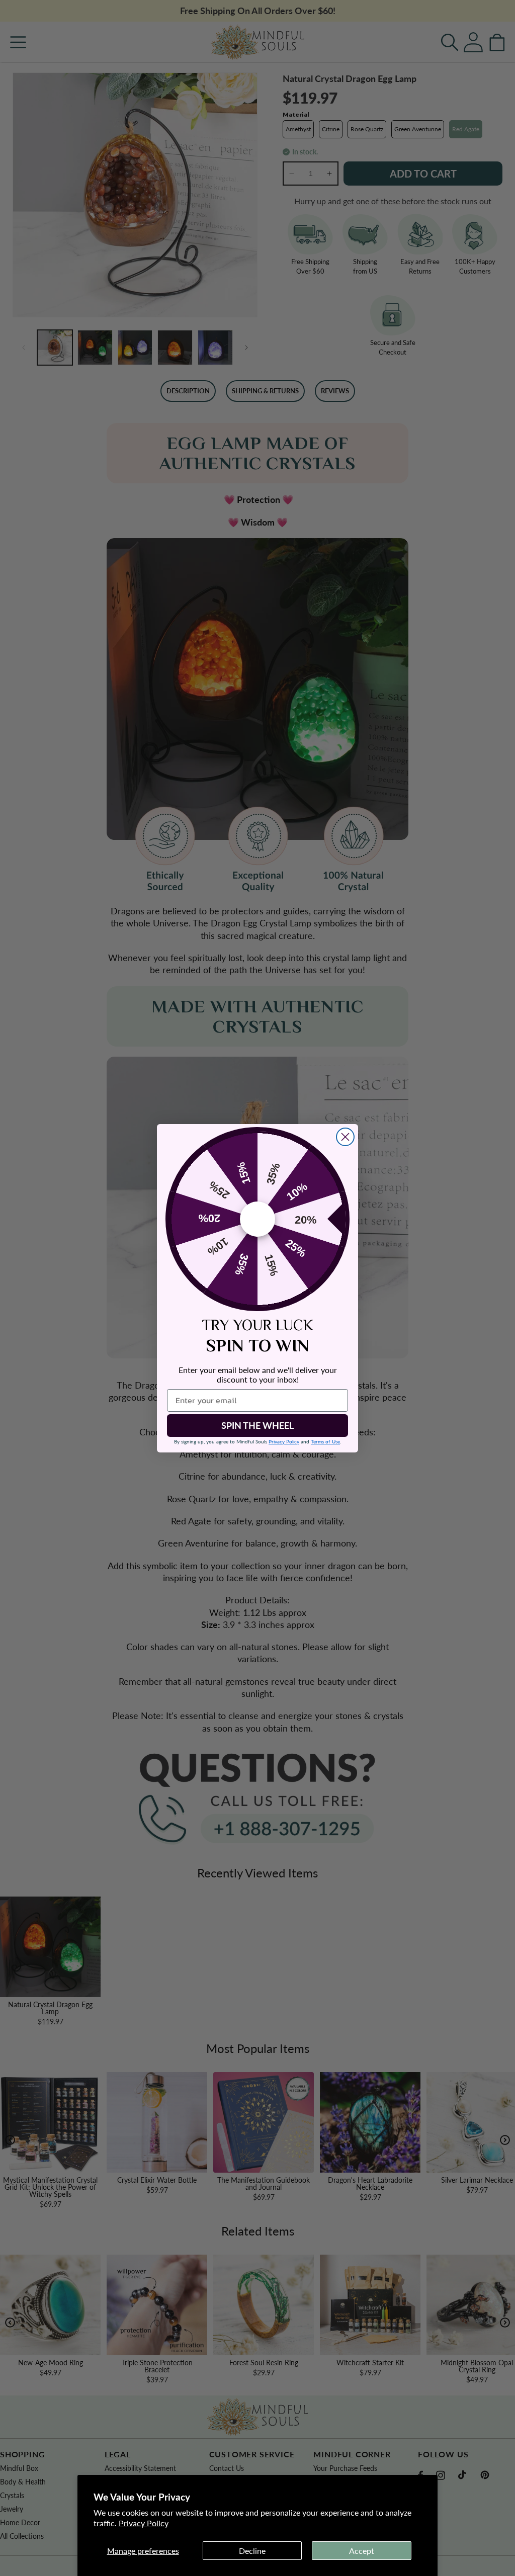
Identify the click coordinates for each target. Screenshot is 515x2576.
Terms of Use (325, 1441)
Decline (252, 2551)
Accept (362, 2551)
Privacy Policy (144, 2523)
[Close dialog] (345, 1137)
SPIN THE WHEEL (257, 1425)
